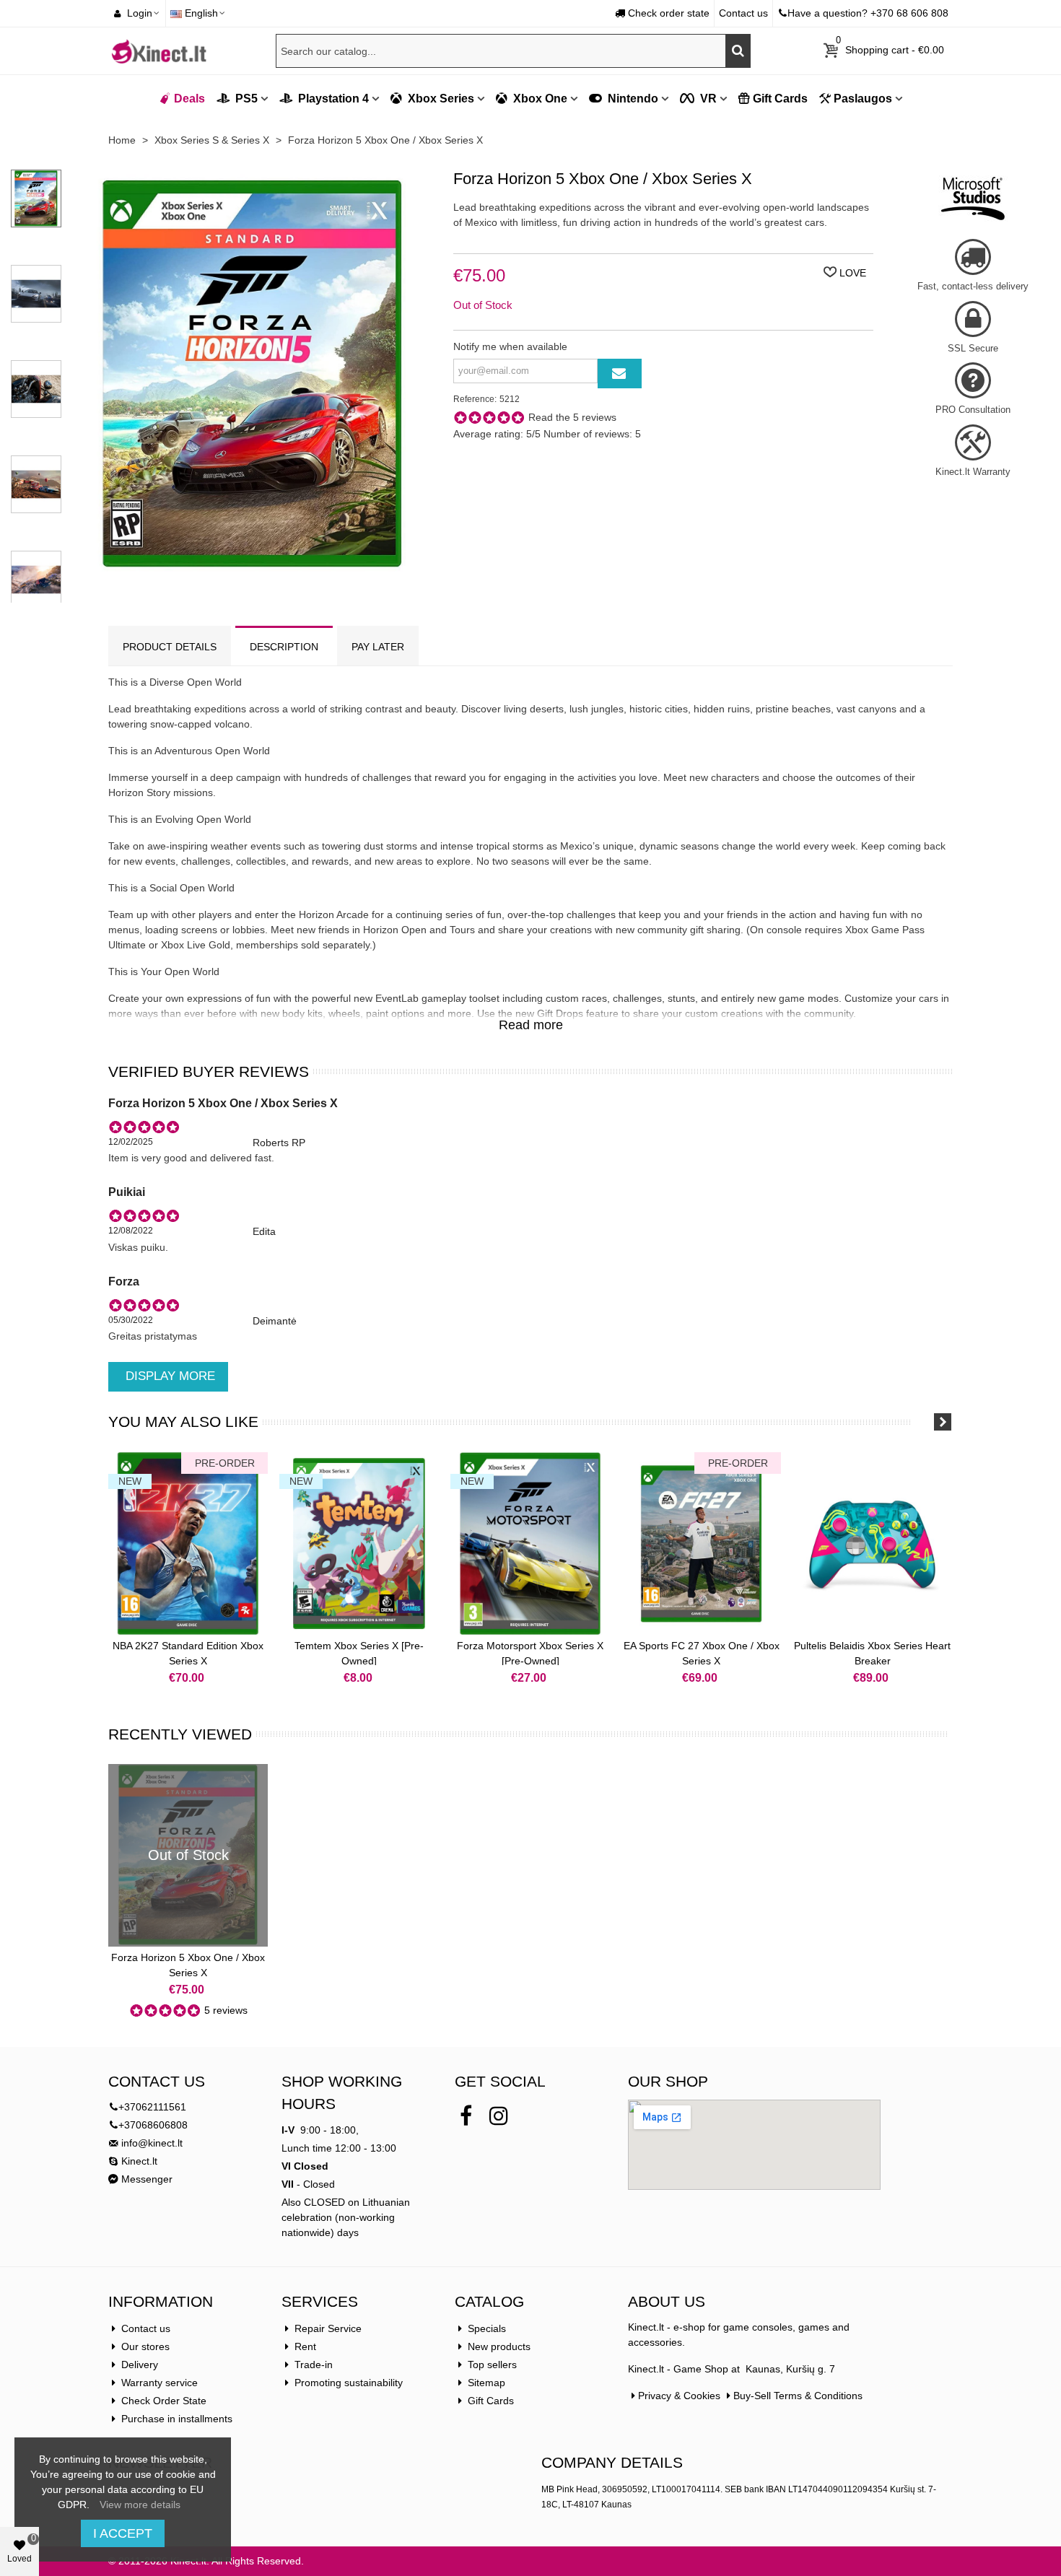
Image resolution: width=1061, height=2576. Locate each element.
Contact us (146, 2328)
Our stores (145, 2346)
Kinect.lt (138, 2161)
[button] (924, 1422)
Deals (189, 99)
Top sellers (492, 2365)
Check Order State (164, 2401)
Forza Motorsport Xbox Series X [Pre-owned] (530, 1653)
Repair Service (328, 2328)
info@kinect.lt (152, 2143)
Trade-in (314, 2365)
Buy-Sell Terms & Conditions (798, 2396)
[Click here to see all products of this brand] (973, 198)
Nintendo (632, 99)
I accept (123, 2533)
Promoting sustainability (349, 2383)
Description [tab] (284, 647)
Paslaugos (863, 99)
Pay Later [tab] (378, 647)
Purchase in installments (177, 2419)
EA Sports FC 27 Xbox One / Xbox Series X (702, 1653)
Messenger (145, 2179)
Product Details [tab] (170, 647)
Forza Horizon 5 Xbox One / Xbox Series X (188, 1965)
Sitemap (486, 2383)
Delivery (140, 2365)
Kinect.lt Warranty (973, 472)
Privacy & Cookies (679, 2396)
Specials (487, 2328)
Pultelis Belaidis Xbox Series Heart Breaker (872, 1653)
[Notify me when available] (620, 374)
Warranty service (160, 2383)
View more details (140, 2505)
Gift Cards (780, 99)
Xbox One (539, 99)
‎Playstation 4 (332, 99)
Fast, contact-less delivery (973, 286)
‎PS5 (245, 99)
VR (707, 99)
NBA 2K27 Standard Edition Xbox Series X (188, 1653)
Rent (305, 2346)
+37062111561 (152, 2107)
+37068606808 (153, 2125)
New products (499, 2346)
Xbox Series (440, 99)
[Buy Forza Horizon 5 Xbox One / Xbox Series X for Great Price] (252, 572)
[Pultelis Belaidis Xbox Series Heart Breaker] (872, 1544)
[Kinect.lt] (159, 51)
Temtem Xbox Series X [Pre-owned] (359, 1653)
